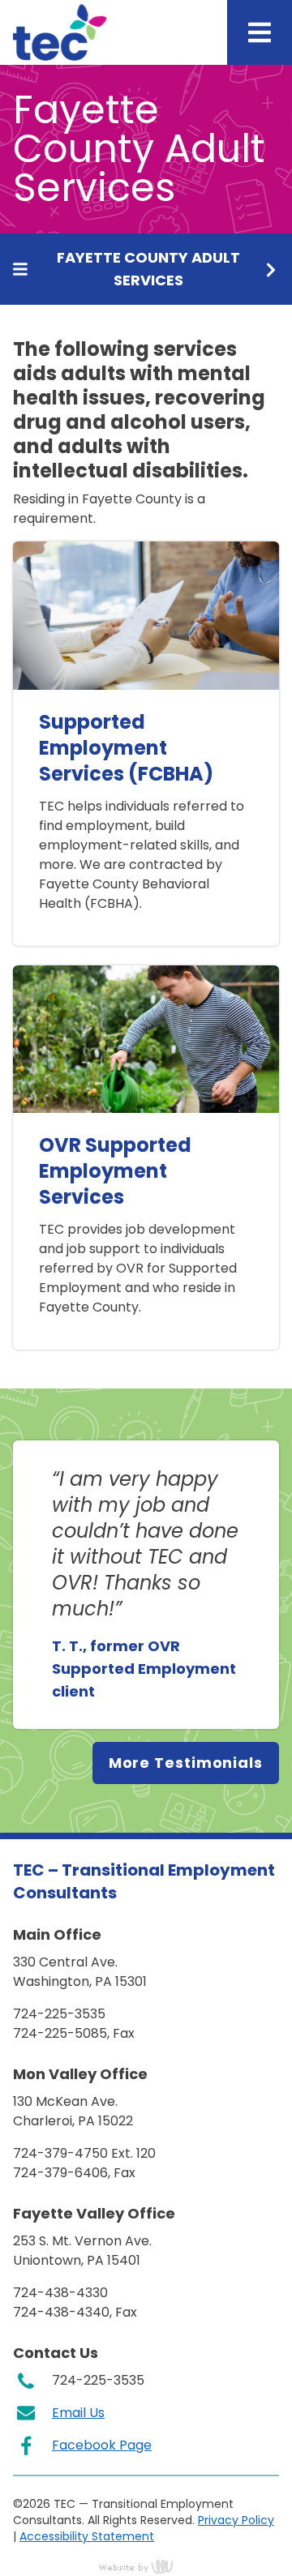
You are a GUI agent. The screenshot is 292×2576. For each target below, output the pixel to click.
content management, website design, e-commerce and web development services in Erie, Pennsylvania (146, 2566)
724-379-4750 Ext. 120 (84, 2153)
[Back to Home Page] (60, 32)
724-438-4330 (60, 2293)
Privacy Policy (236, 2520)
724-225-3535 (59, 2014)
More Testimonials (186, 1763)
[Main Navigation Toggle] (260, 32)
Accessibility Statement (87, 2536)
